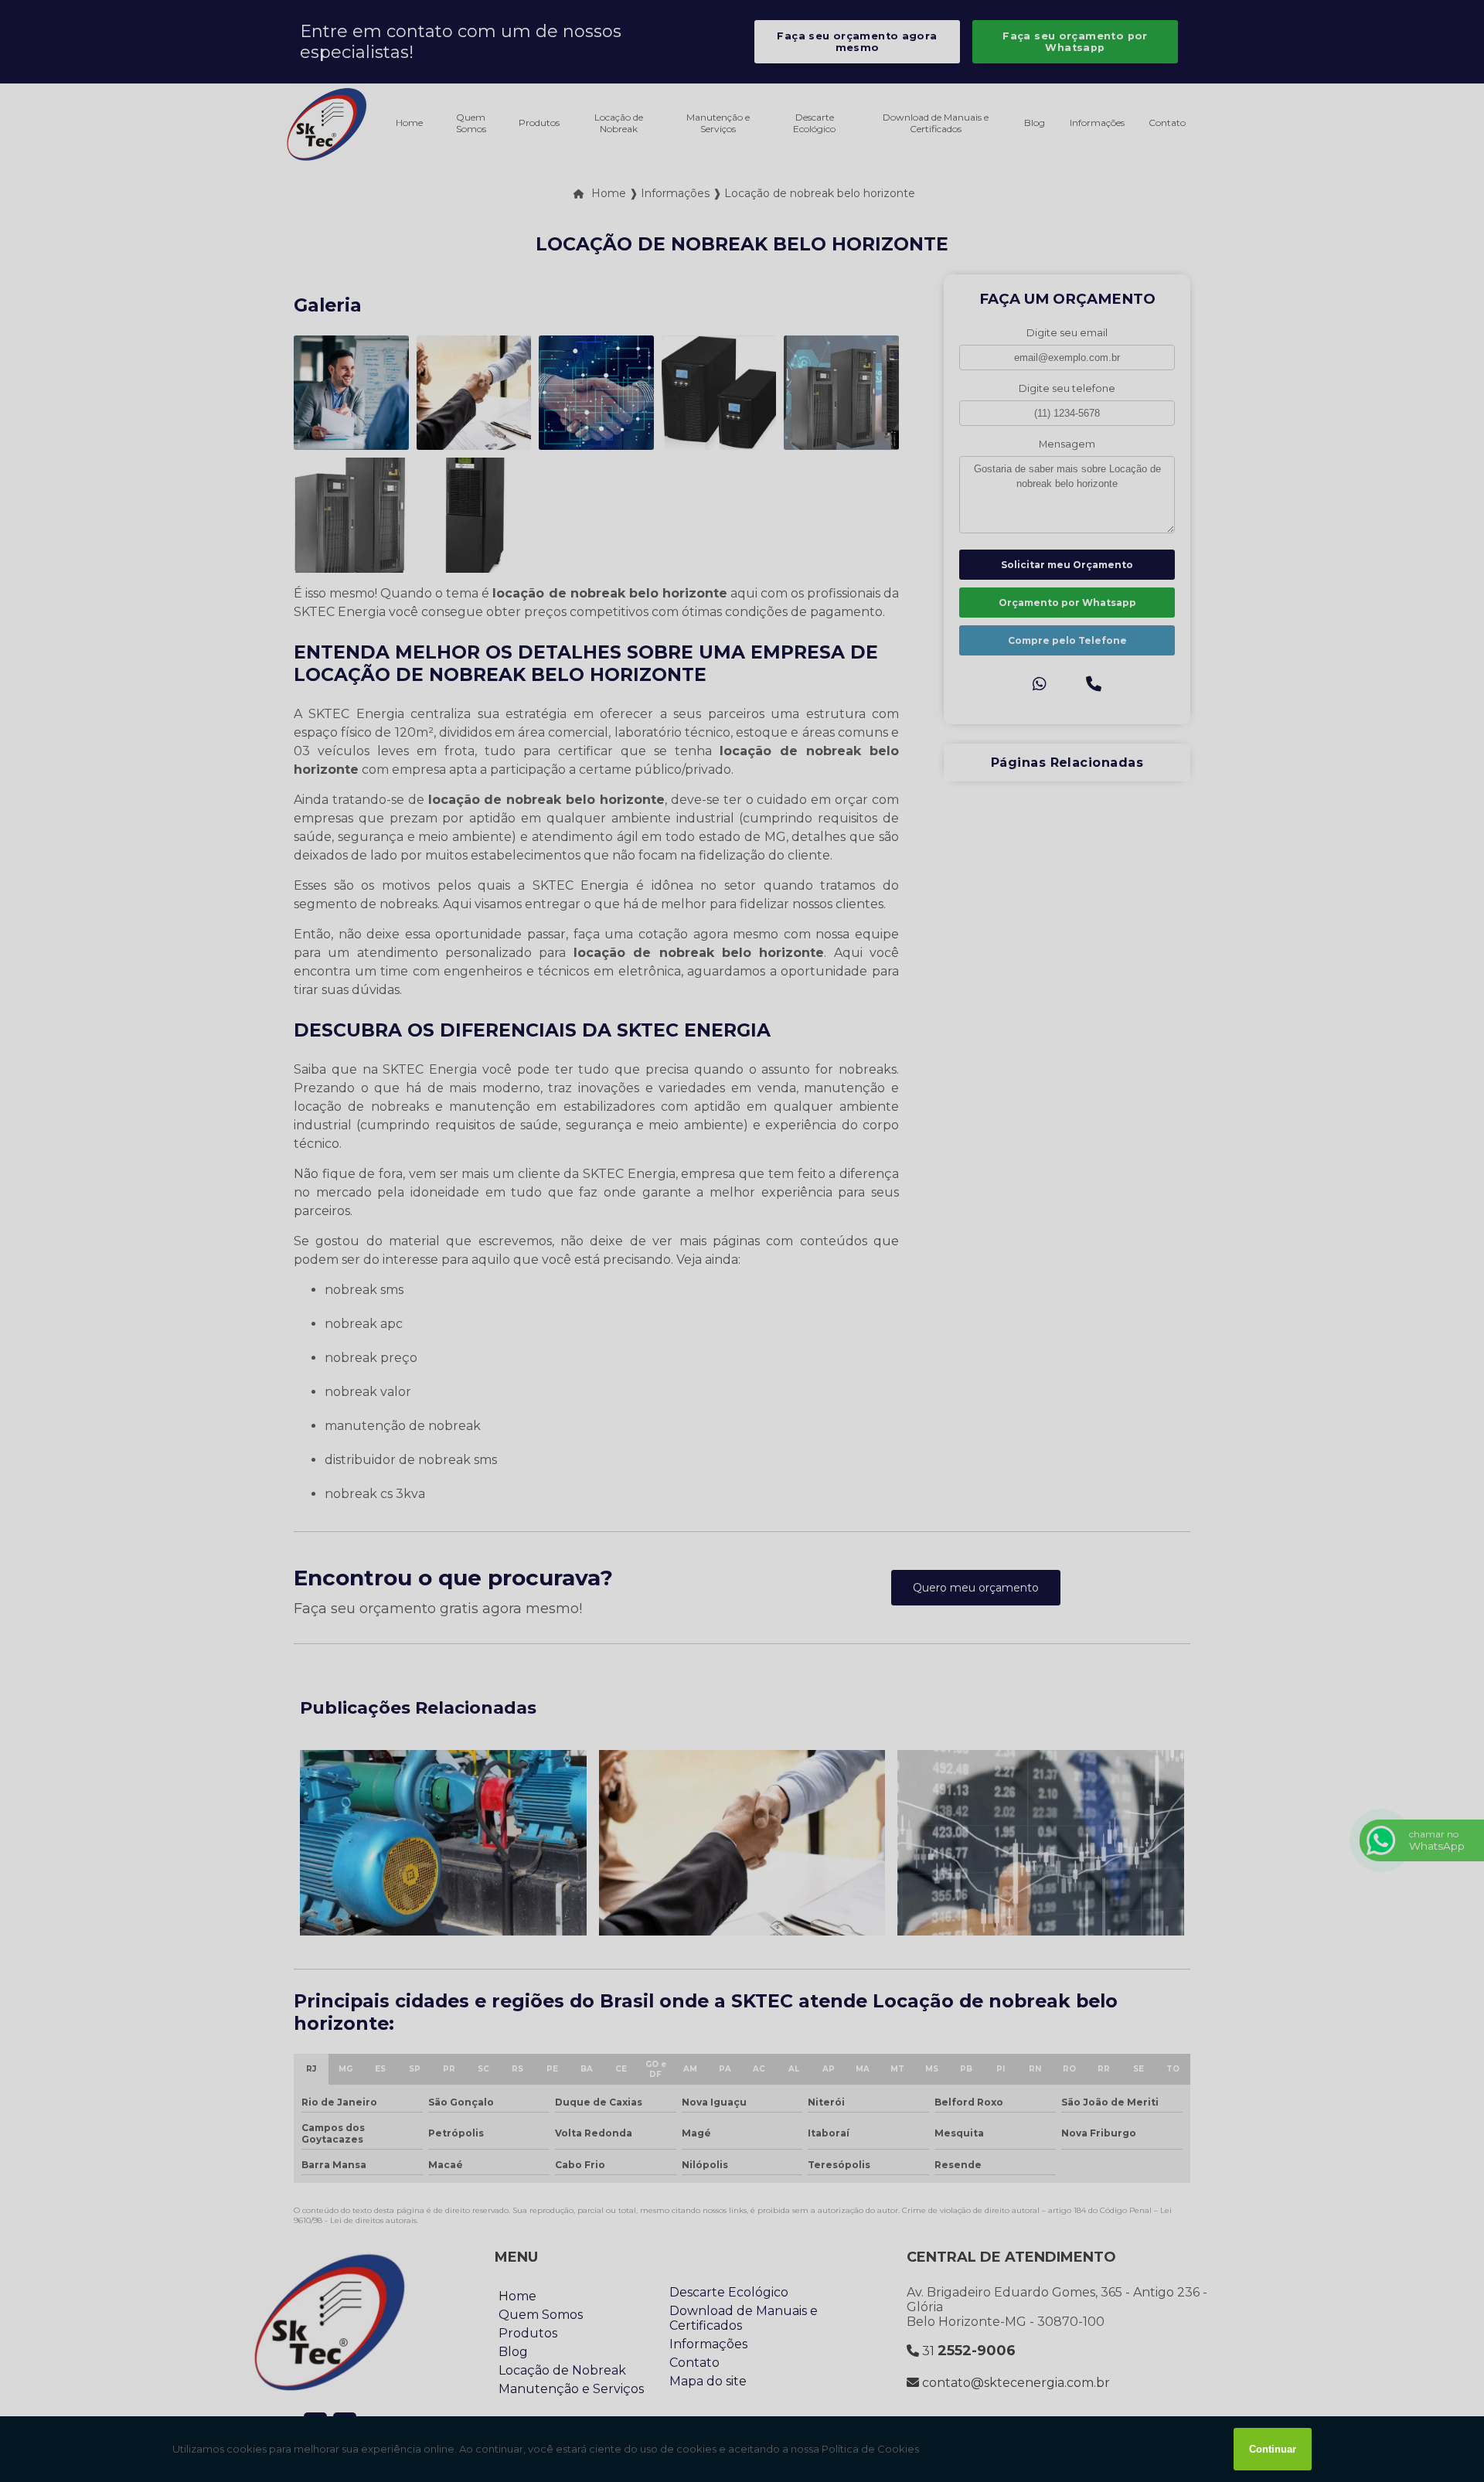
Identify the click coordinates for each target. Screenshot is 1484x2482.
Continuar (1273, 2449)
